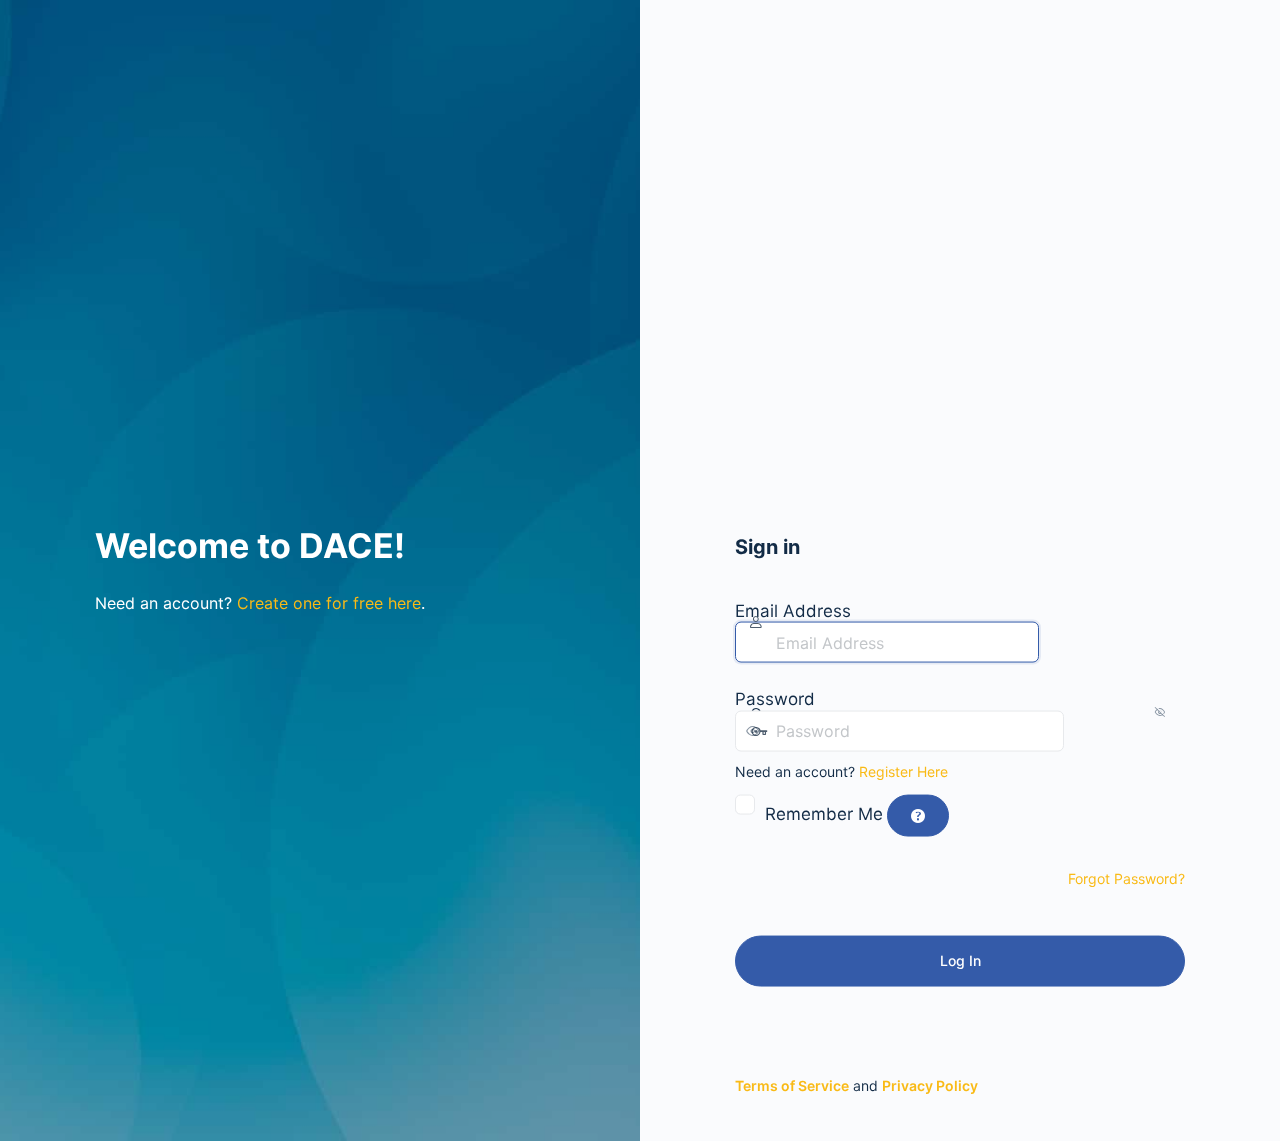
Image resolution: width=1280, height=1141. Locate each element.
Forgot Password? (1126, 878)
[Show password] (1084, 730)
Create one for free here (329, 603)
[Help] (918, 816)
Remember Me (824, 814)
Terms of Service (792, 1084)
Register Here (903, 770)
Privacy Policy (930, 1084)
